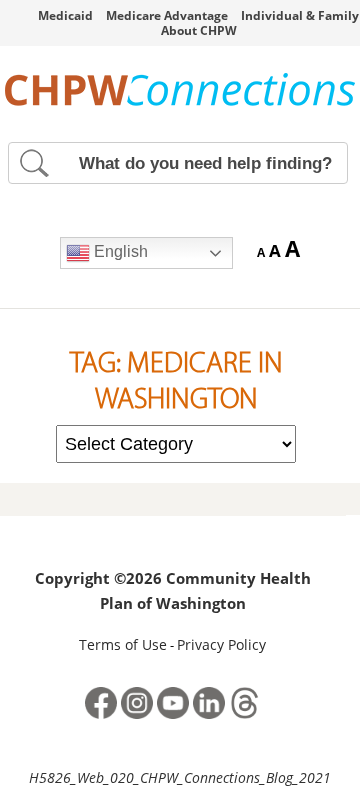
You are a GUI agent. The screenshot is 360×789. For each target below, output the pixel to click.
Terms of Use (123, 644)
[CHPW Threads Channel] (245, 717)
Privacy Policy (221, 644)
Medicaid (65, 15)
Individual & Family (300, 15)
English (119, 251)
